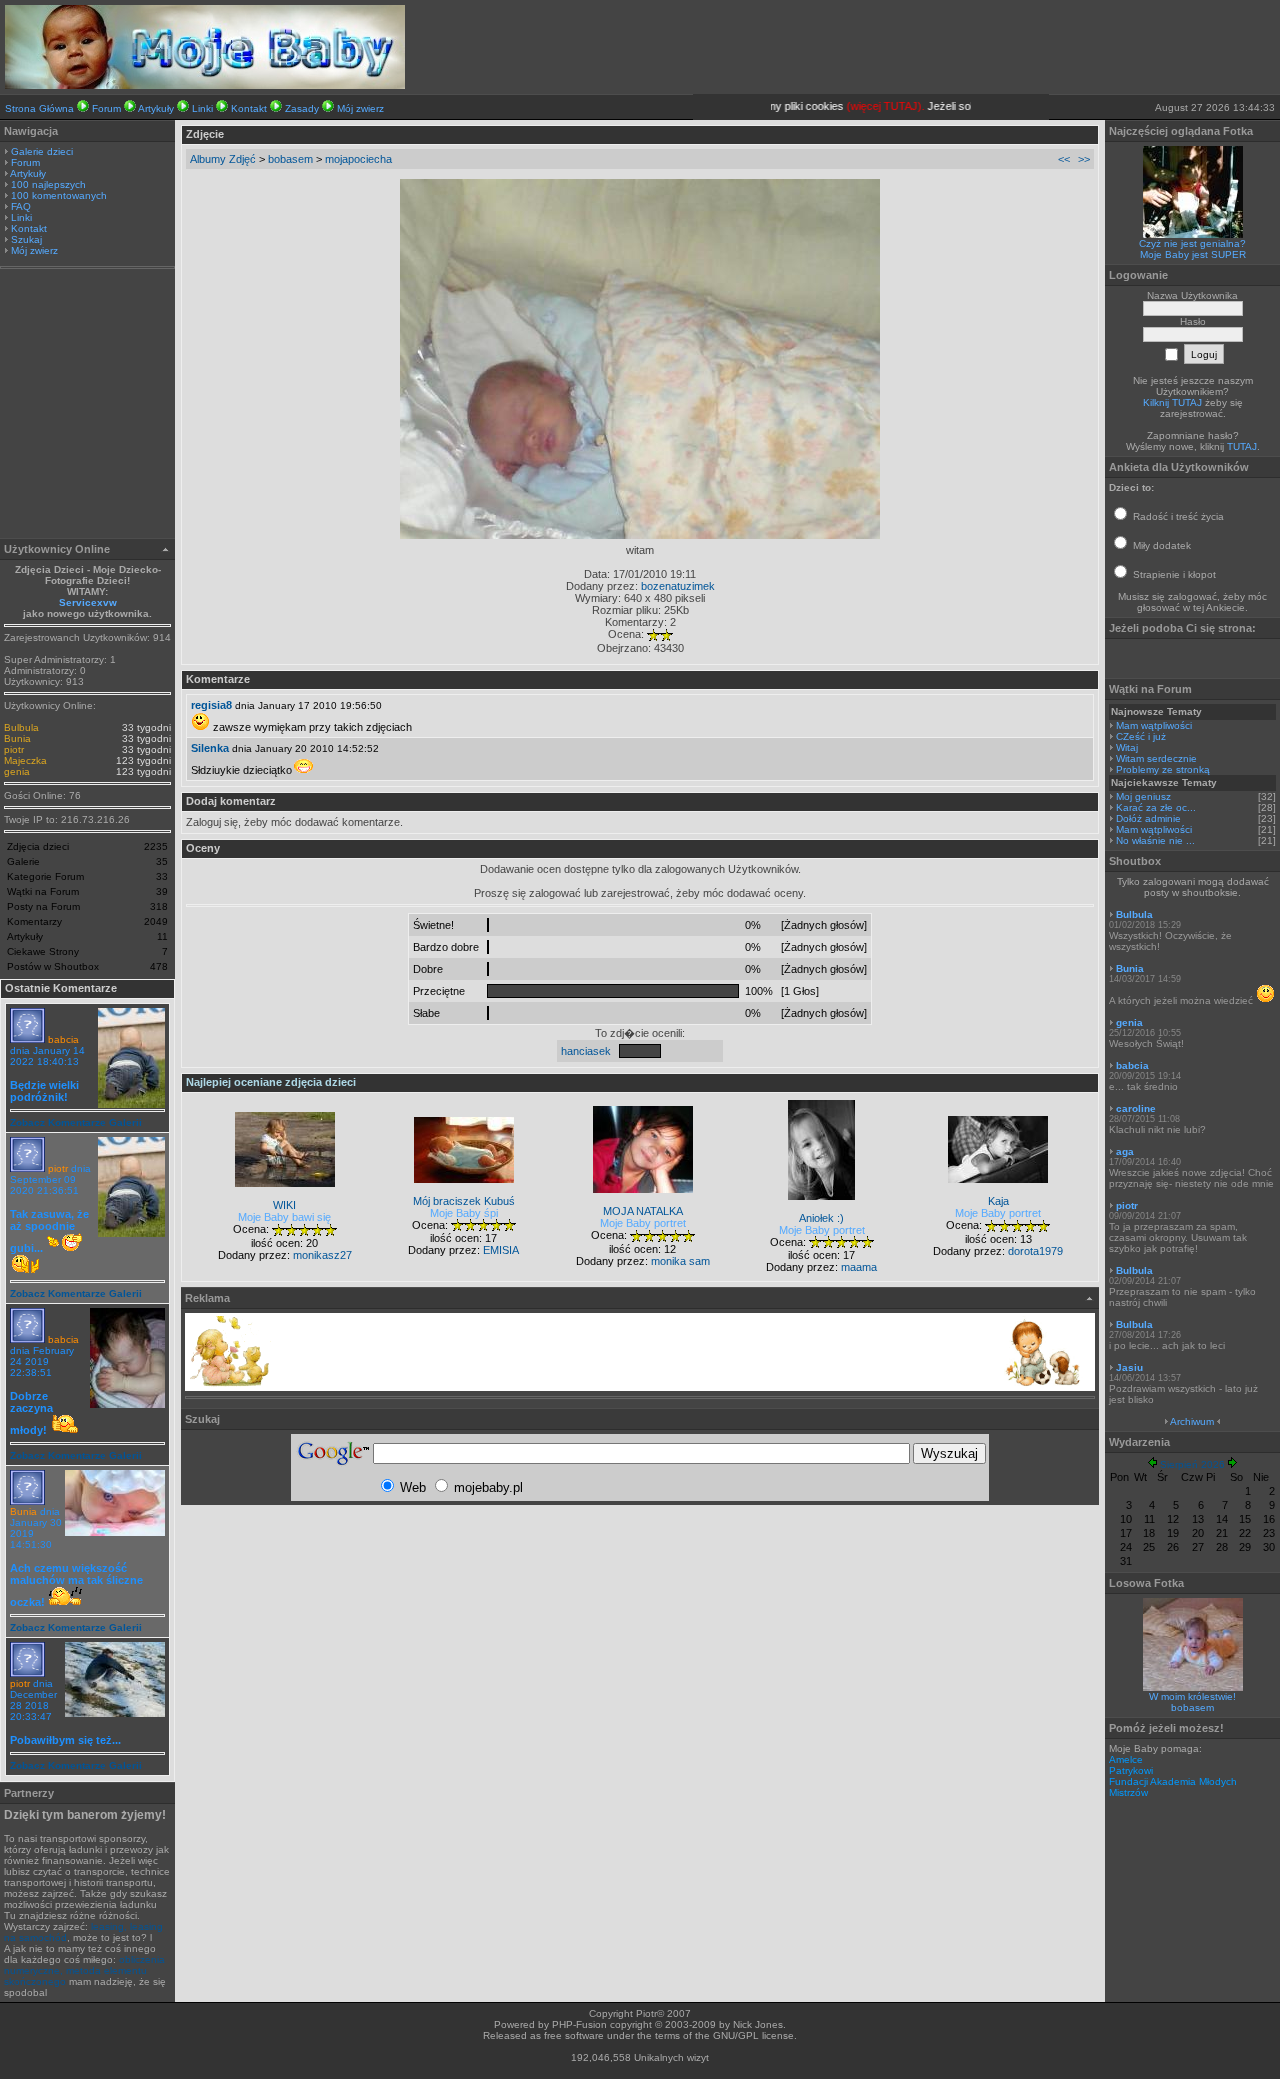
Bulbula (21, 727)
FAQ (21, 206)
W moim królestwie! (1192, 1696)
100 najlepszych (48, 184)
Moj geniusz (1143, 796)
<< (1064, 159)
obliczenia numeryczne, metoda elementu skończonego (84, 1970)
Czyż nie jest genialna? (1192, 243)
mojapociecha (358, 159)
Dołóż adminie (1148, 818)
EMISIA (501, 1250)
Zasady (302, 108)
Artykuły (156, 108)
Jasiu (1129, 1367)
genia (17, 771)
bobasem (290, 159)
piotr (14, 749)
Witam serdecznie (1156, 758)
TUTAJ (1242, 446)
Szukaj (26, 239)
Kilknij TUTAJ (1172, 402)
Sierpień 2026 (1192, 1464)
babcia (63, 1039)
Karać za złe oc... (1156, 807)
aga (1125, 1151)
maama (859, 1267)
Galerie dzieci (42, 151)
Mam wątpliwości (1154, 725)
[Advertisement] (88, 406)
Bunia (17, 738)
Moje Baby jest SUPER (1193, 254)
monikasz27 (322, 1255)
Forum (106, 108)
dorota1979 (1035, 1251)
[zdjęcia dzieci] (205, 85)
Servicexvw (88, 602)
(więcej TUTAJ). (870, 106)
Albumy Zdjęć (223, 159)
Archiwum (1192, 1421)
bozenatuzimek (678, 586)
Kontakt (249, 108)
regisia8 (211, 705)
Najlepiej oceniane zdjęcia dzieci (271, 1082)
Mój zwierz (360, 108)
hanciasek (586, 1051)
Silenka (210, 748)
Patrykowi (1131, 1770)
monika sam (680, 1261)
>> (1084, 159)
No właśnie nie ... (1155, 840)
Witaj (1127, 747)
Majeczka (25, 760)
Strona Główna (39, 108)
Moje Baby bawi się (284, 1217)
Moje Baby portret (643, 1223)
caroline (1136, 1108)
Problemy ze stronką (1163, 769)
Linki (202, 108)
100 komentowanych (59, 195)
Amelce (1126, 1759)
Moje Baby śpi (464, 1213)
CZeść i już (1141, 736)
